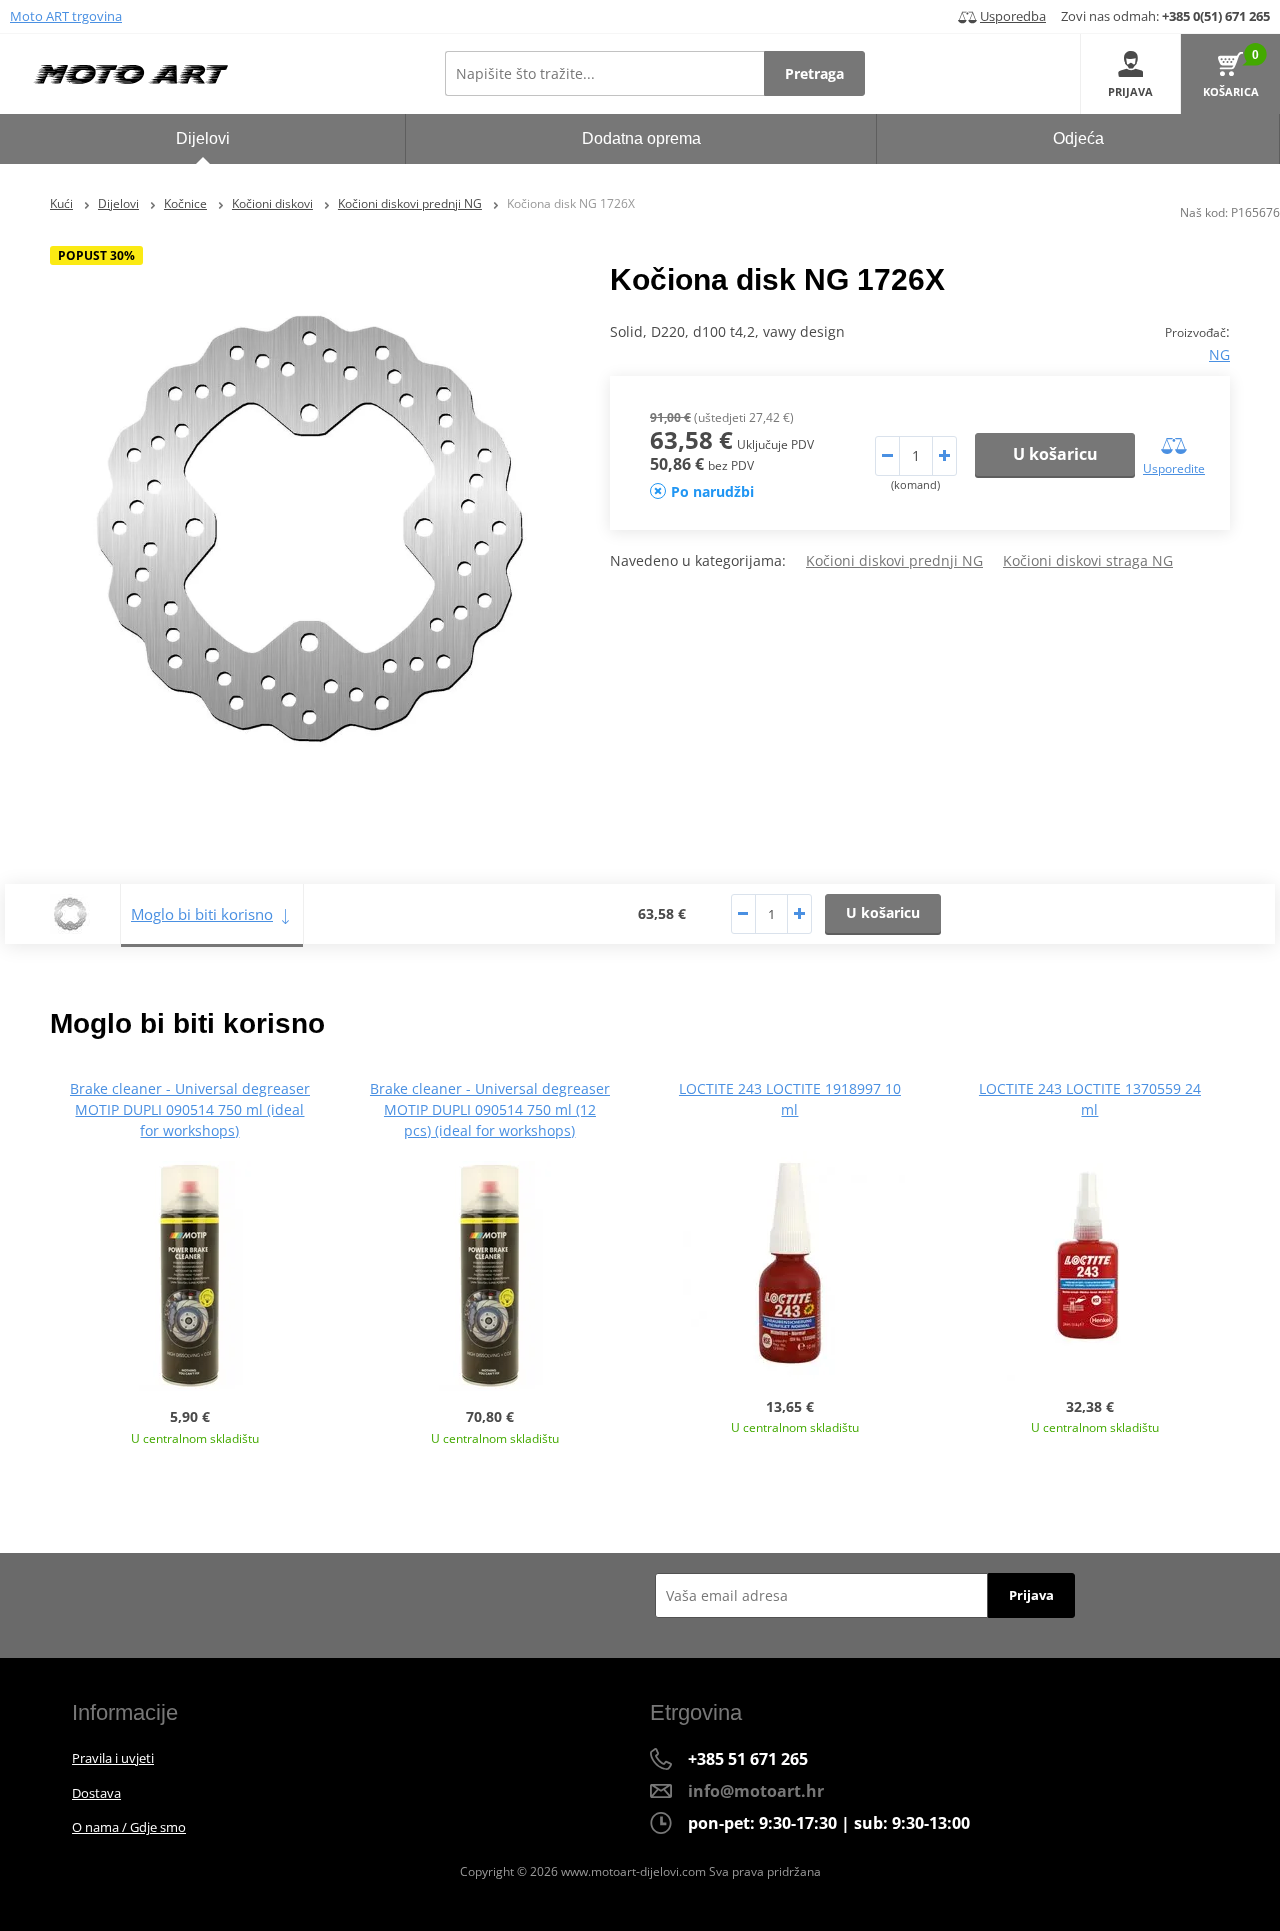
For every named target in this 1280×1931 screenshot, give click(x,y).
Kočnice (185, 203)
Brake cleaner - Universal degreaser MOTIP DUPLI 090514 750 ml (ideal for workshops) (190, 1109)
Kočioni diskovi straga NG (1088, 560)
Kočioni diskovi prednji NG (410, 203)
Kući (61, 203)
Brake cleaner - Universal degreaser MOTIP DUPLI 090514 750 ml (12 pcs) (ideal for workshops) (490, 1109)
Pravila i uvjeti (113, 1758)
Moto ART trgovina (66, 16)
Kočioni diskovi (272, 203)
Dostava (96, 1793)
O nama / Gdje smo (129, 1827)
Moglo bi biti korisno (202, 914)
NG (1219, 354)
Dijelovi (118, 203)
